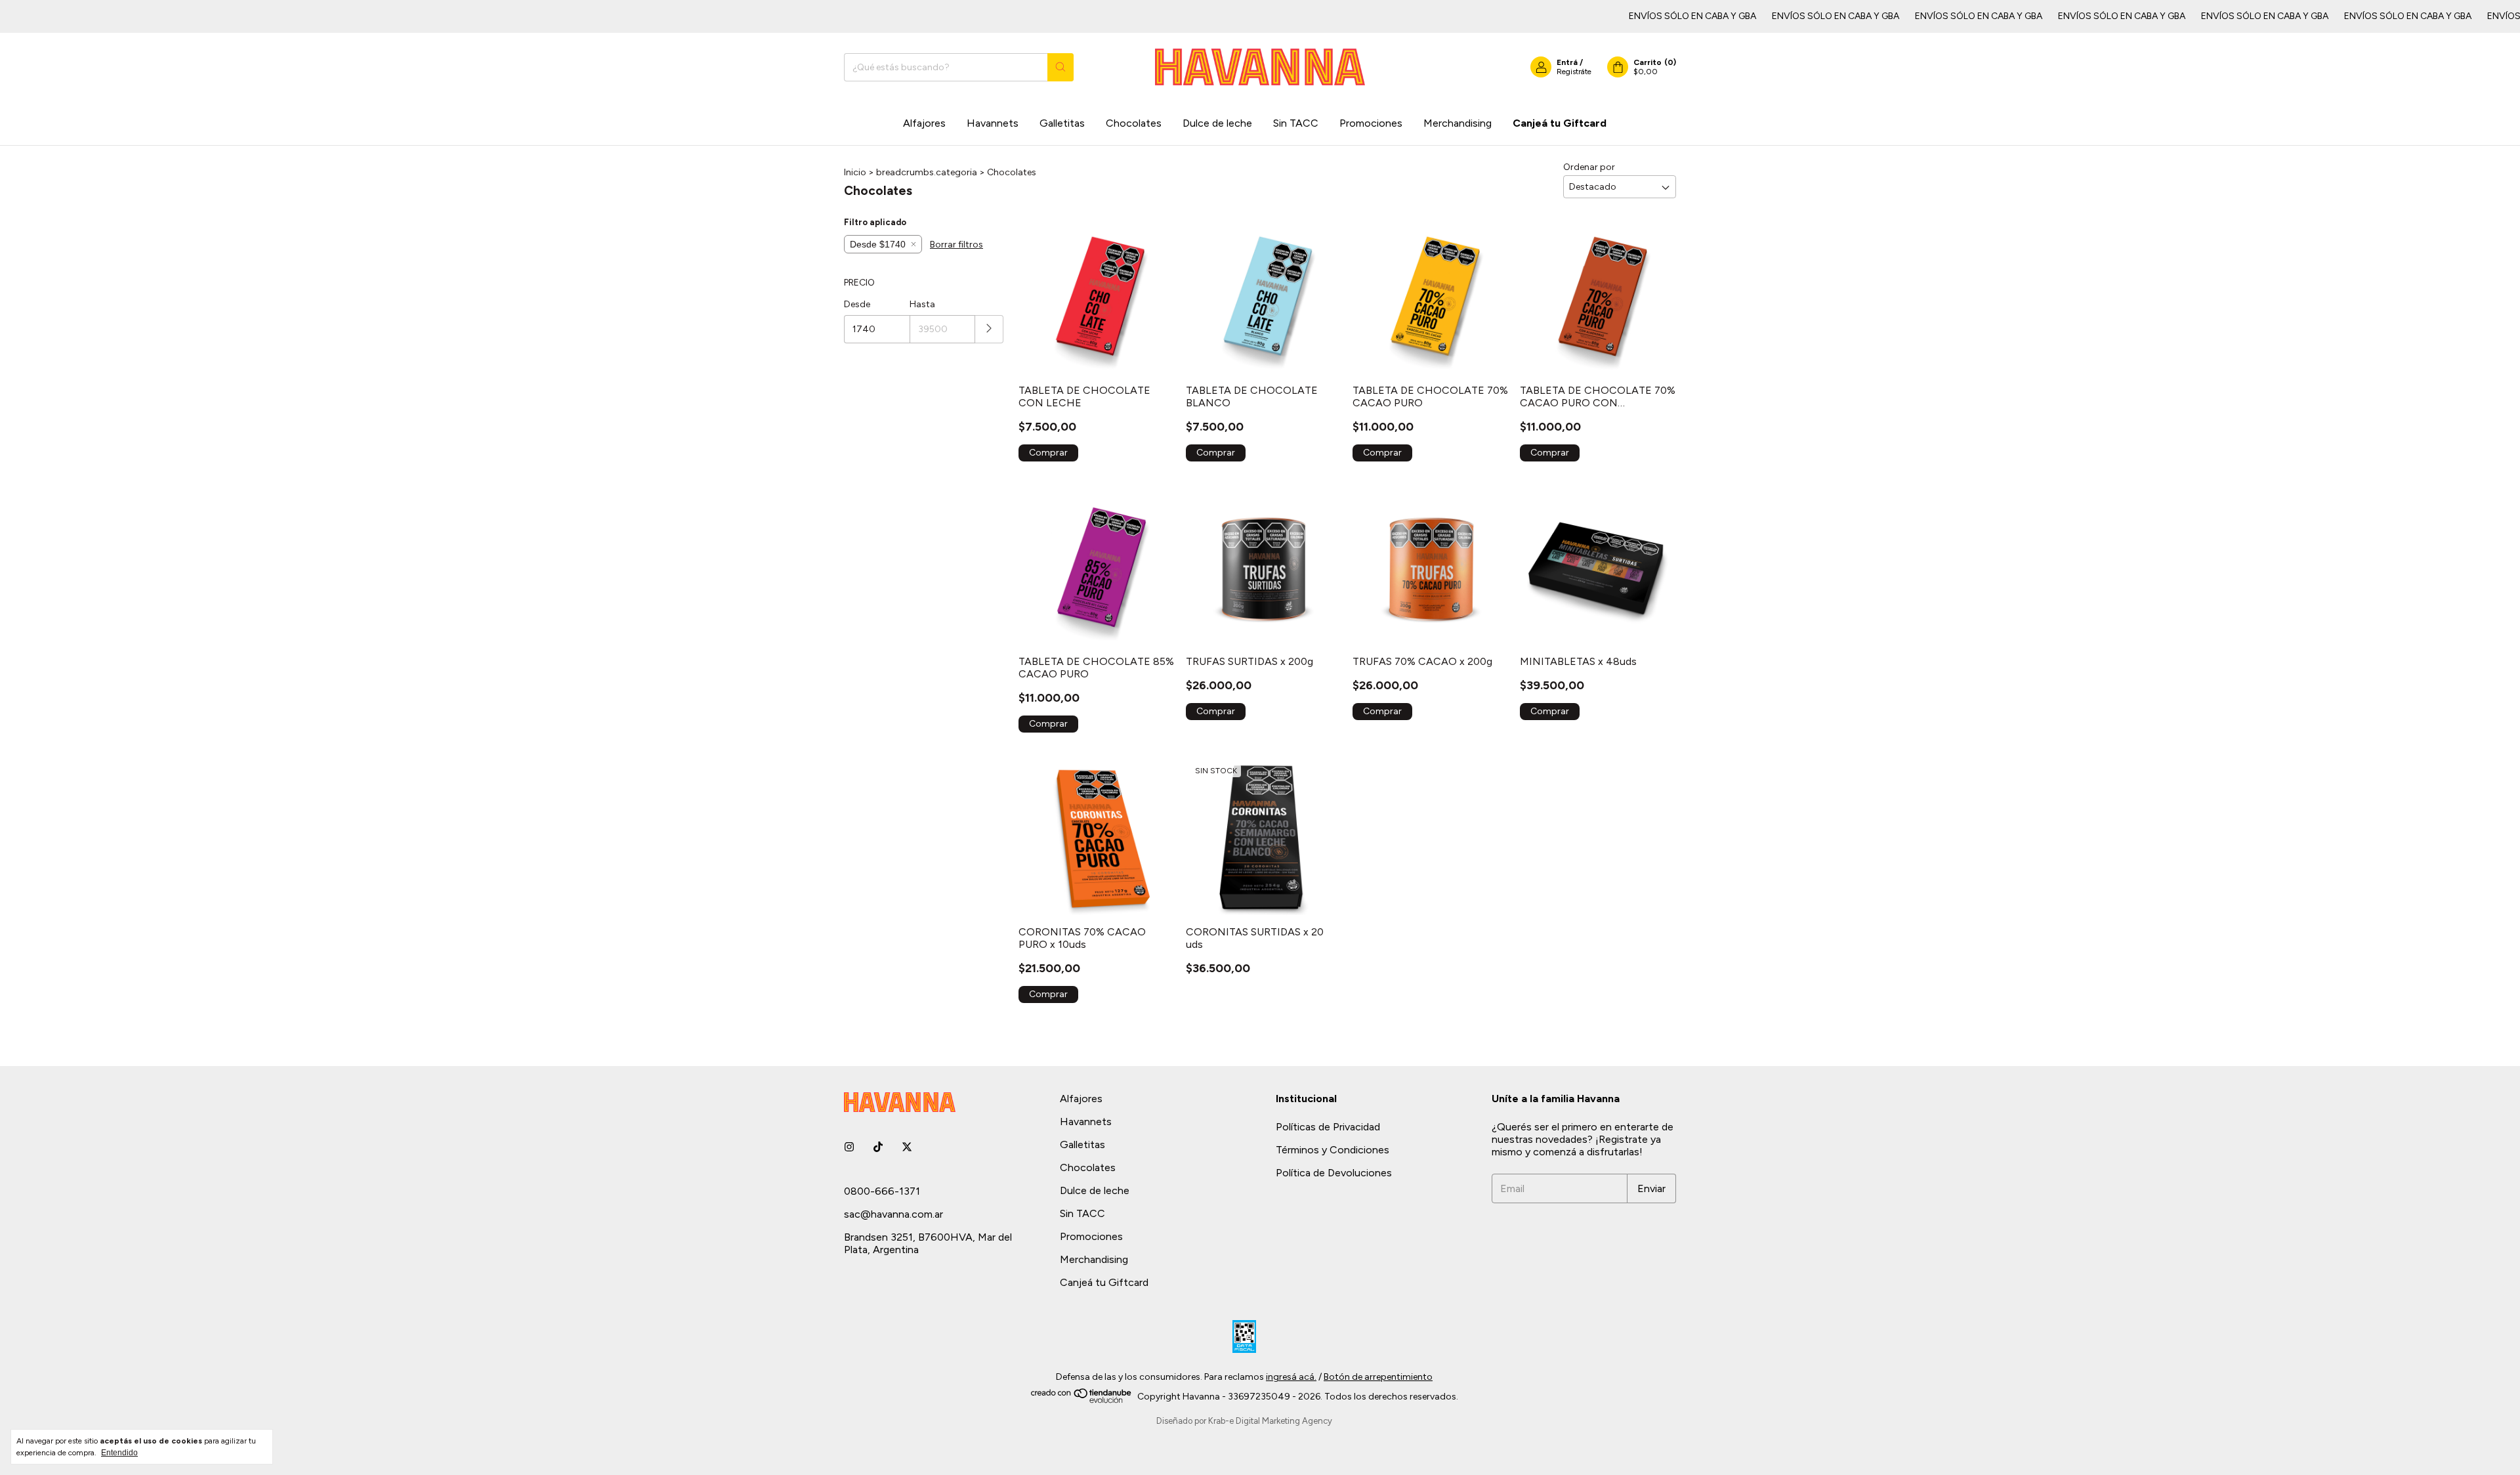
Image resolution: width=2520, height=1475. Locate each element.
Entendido (119, 1453)
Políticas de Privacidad (1328, 1127)
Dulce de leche (1217, 123)
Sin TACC (1296, 123)
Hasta (922, 304)
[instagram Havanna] (849, 1147)
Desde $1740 (878, 244)
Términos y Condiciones (1333, 1150)
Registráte (1574, 72)
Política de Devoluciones (1334, 1173)
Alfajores (924, 123)
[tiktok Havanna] (878, 1147)
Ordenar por (1589, 167)
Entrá (1567, 62)
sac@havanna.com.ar (893, 1214)
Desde (857, 304)
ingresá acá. (1291, 1377)
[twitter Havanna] (907, 1147)
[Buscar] (1060, 67)
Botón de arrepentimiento (1378, 1377)
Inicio (855, 172)
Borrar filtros (956, 245)
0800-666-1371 (882, 1191)
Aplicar (989, 329)
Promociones (1371, 123)
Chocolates (1134, 123)
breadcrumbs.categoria (927, 172)
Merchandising (1458, 123)
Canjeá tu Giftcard (1560, 123)
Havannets (993, 123)
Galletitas (1062, 123)
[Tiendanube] (1082, 1400)
